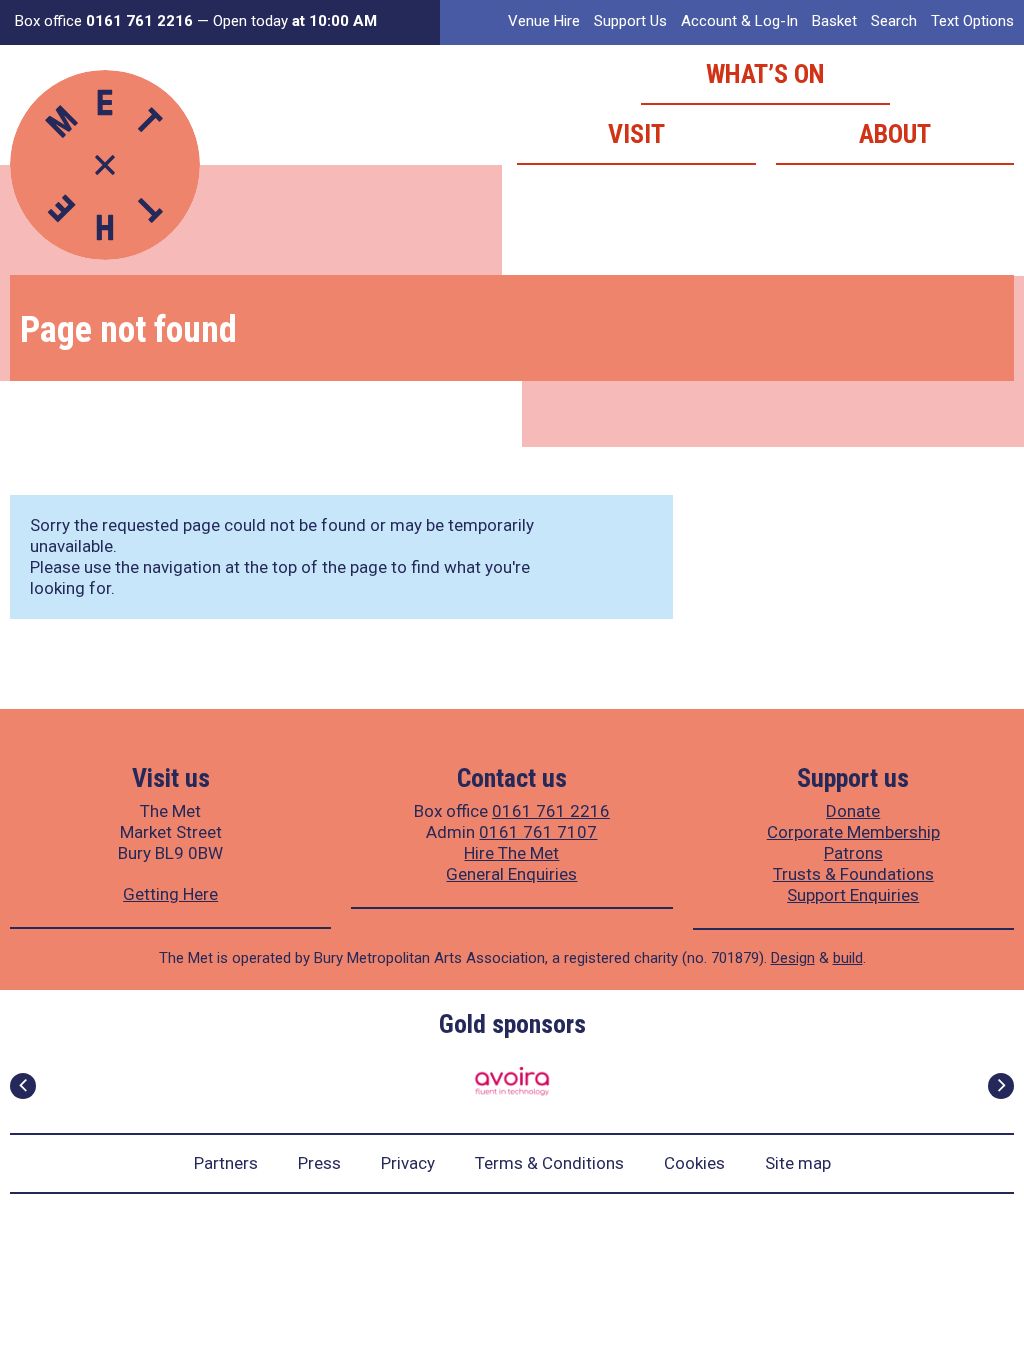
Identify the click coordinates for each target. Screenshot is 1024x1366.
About (895, 134)
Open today (295, 21)
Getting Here (170, 894)
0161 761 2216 (551, 811)
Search (894, 21)
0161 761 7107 (538, 832)
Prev (23, 1086)
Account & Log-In (739, 21)
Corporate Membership (853, 832)
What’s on (765, 74)
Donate (853, 811)
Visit (636, 134)
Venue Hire (544, 21)
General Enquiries (511, 874)
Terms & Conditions (549, 1163)
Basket (834, 21)
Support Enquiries (853, 895)
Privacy (408, 1163)
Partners (226, 1163)
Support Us (630, 21)
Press (319, 1163)
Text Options (972, 21)
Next (1001, 1086)
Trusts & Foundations (853, 874)
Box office (104, 21)
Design (793, 958)
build (848, 958)
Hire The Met (511, 853)
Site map (798, 1163)
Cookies (694, 1163)
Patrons (853, 853)
